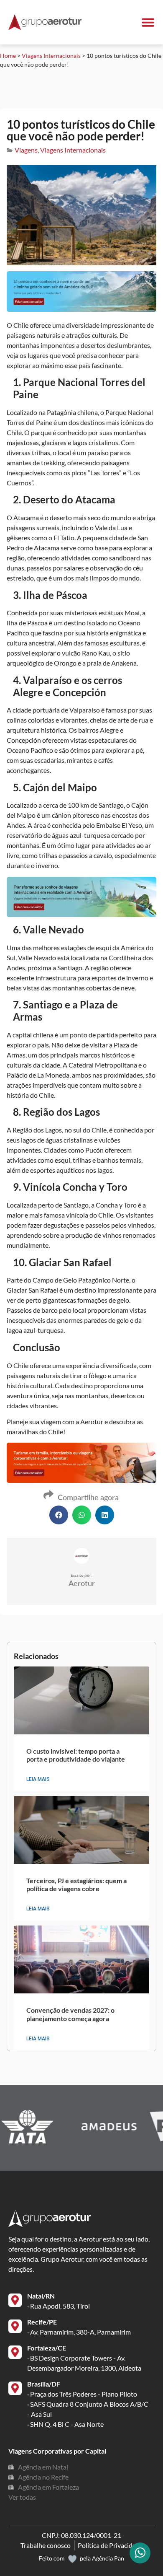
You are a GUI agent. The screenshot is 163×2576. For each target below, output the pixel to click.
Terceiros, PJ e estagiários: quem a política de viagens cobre (76, 1884)
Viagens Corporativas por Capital (57, 2451)
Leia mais (38, 1779)
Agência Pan (108, 2558)
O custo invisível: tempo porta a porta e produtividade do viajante (76, 1755)
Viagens (26, 150)
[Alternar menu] (148, 22)
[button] (59, 1515)
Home (8, 56)
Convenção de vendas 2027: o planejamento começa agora (70, 2014)
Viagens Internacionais (51, 56)
